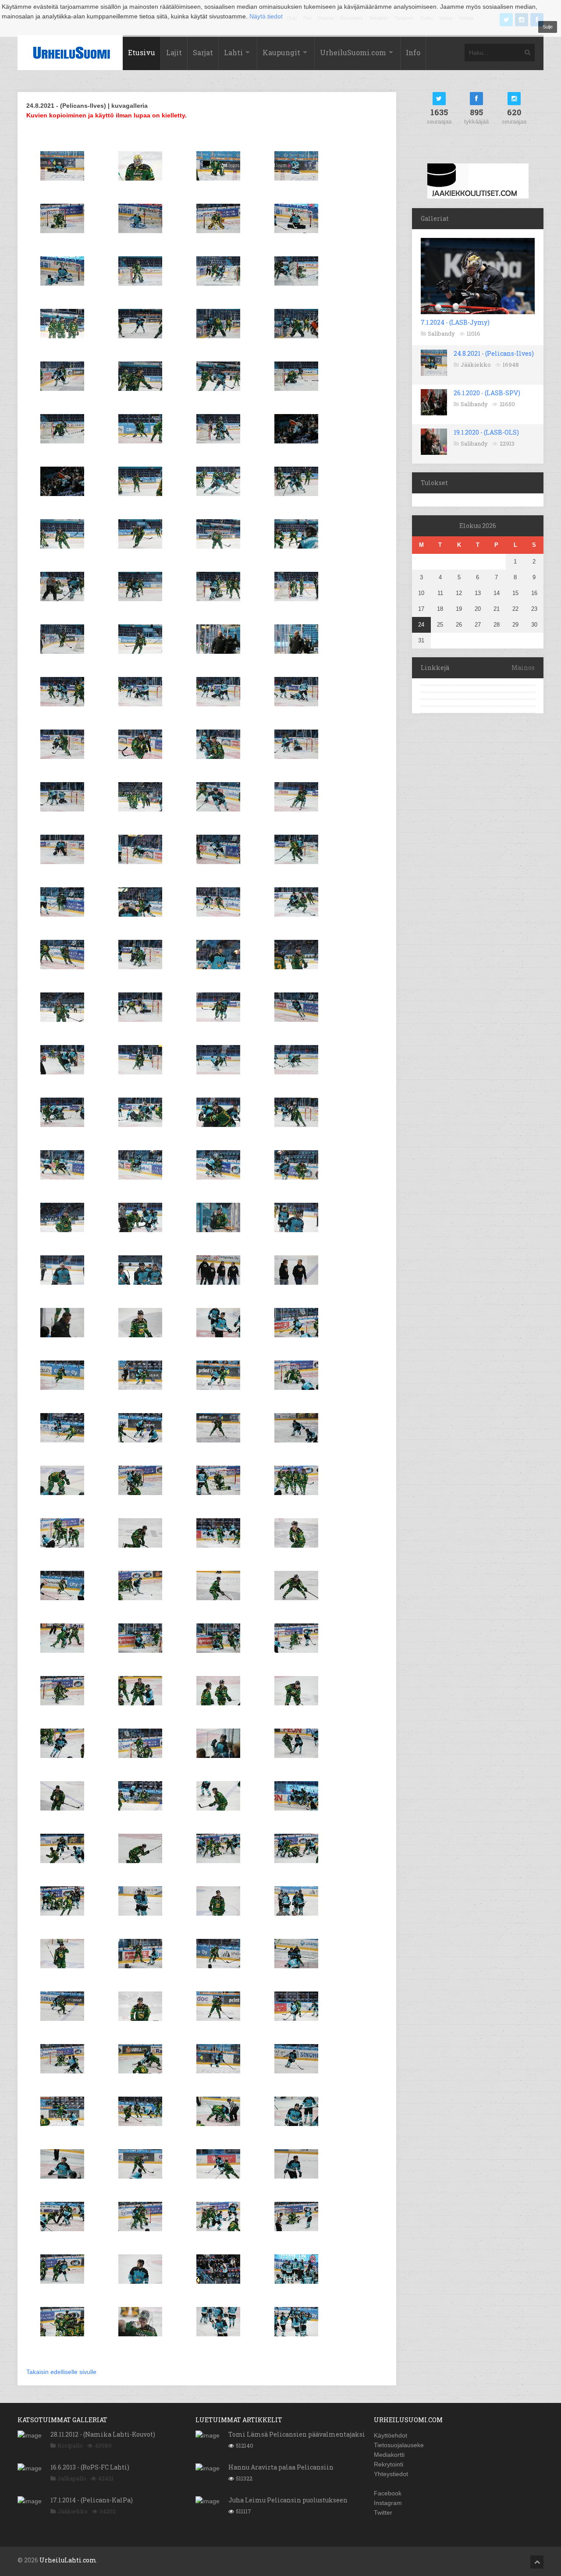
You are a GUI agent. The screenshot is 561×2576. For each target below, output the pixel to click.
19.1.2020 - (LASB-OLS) (486, 432)
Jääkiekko (476, 365)
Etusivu (142, 52)
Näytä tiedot (266, 16)
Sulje (548, 27)
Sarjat (203, 52)
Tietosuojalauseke (399, 2445)
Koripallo (70, 2445)
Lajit (174, 52)
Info (413, 52)
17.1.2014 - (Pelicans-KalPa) (92, 2500)
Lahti (233, 52)
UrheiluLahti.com (68, 2560)
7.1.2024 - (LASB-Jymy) (455, 322)
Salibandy (441, 333)
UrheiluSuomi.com (353, 52)
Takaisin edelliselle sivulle (61, 2372)
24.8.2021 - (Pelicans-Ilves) (494, 353)
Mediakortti (389, 2455)
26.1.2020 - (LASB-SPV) (487, 393)
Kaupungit (281, 52)
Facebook (388, 2493)
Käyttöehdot (391, 2435)
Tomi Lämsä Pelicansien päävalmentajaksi (297, 2434)
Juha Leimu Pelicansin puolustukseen (288, 2500)
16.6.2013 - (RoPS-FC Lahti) (90, 2467)
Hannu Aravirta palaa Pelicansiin (281, 2467)
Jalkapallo (72, 2478)
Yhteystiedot (391, 2474)
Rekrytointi (389, 2464)
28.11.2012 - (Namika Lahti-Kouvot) (103, 2434)
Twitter (383, 2512)
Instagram (388, 2503)
